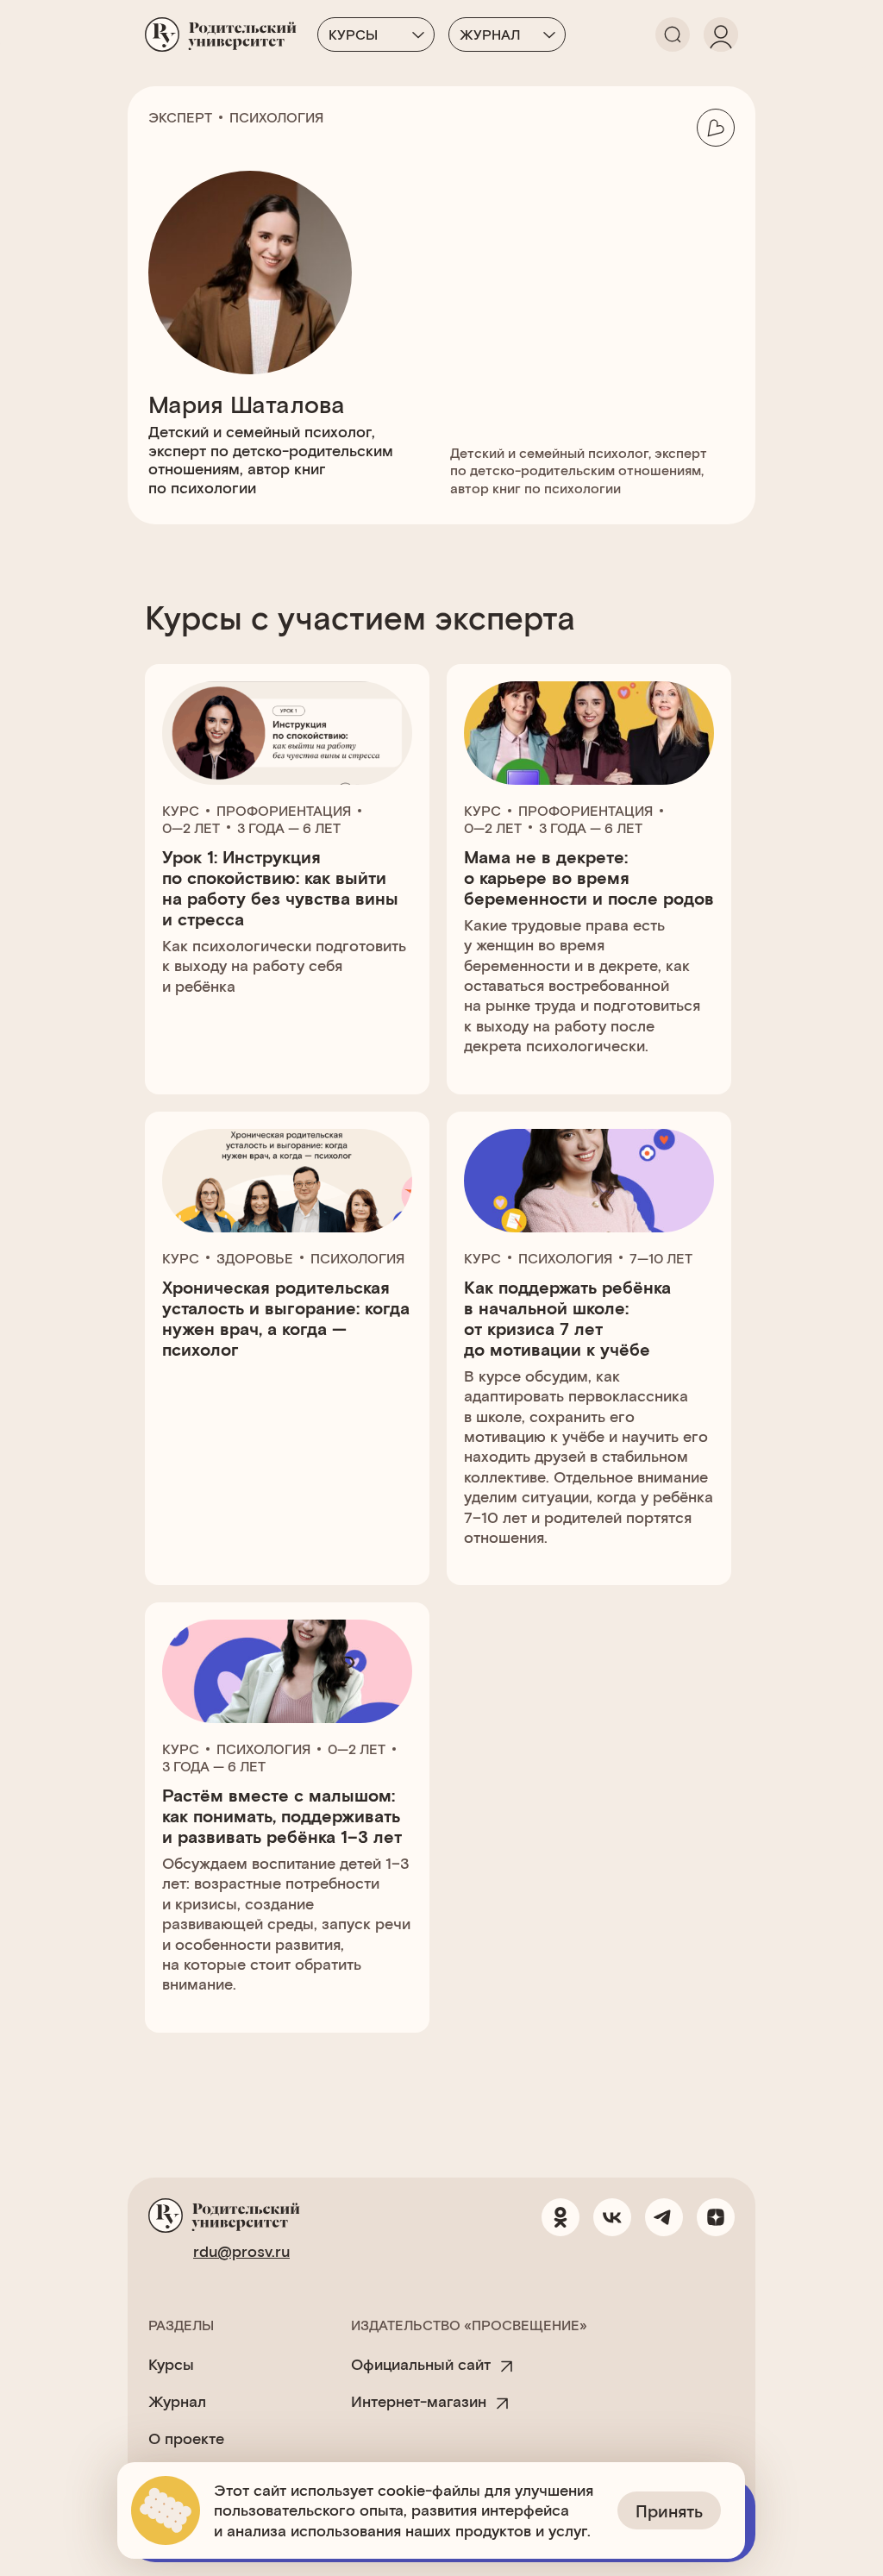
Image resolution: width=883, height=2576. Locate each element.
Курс (181, 810)
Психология (276, 117)
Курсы (353, 34)
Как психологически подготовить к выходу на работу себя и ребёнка (284, 965)
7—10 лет (661, 1258)
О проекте (186, 2438)
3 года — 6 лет (289, 827)
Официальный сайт (421, 2364)
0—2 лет (191, 827)
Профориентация (284, 810)
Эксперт (180, 117)
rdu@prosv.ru (241, 2251)
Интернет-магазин (419, 2401)
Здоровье (255, 1258)
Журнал (490, 34)
